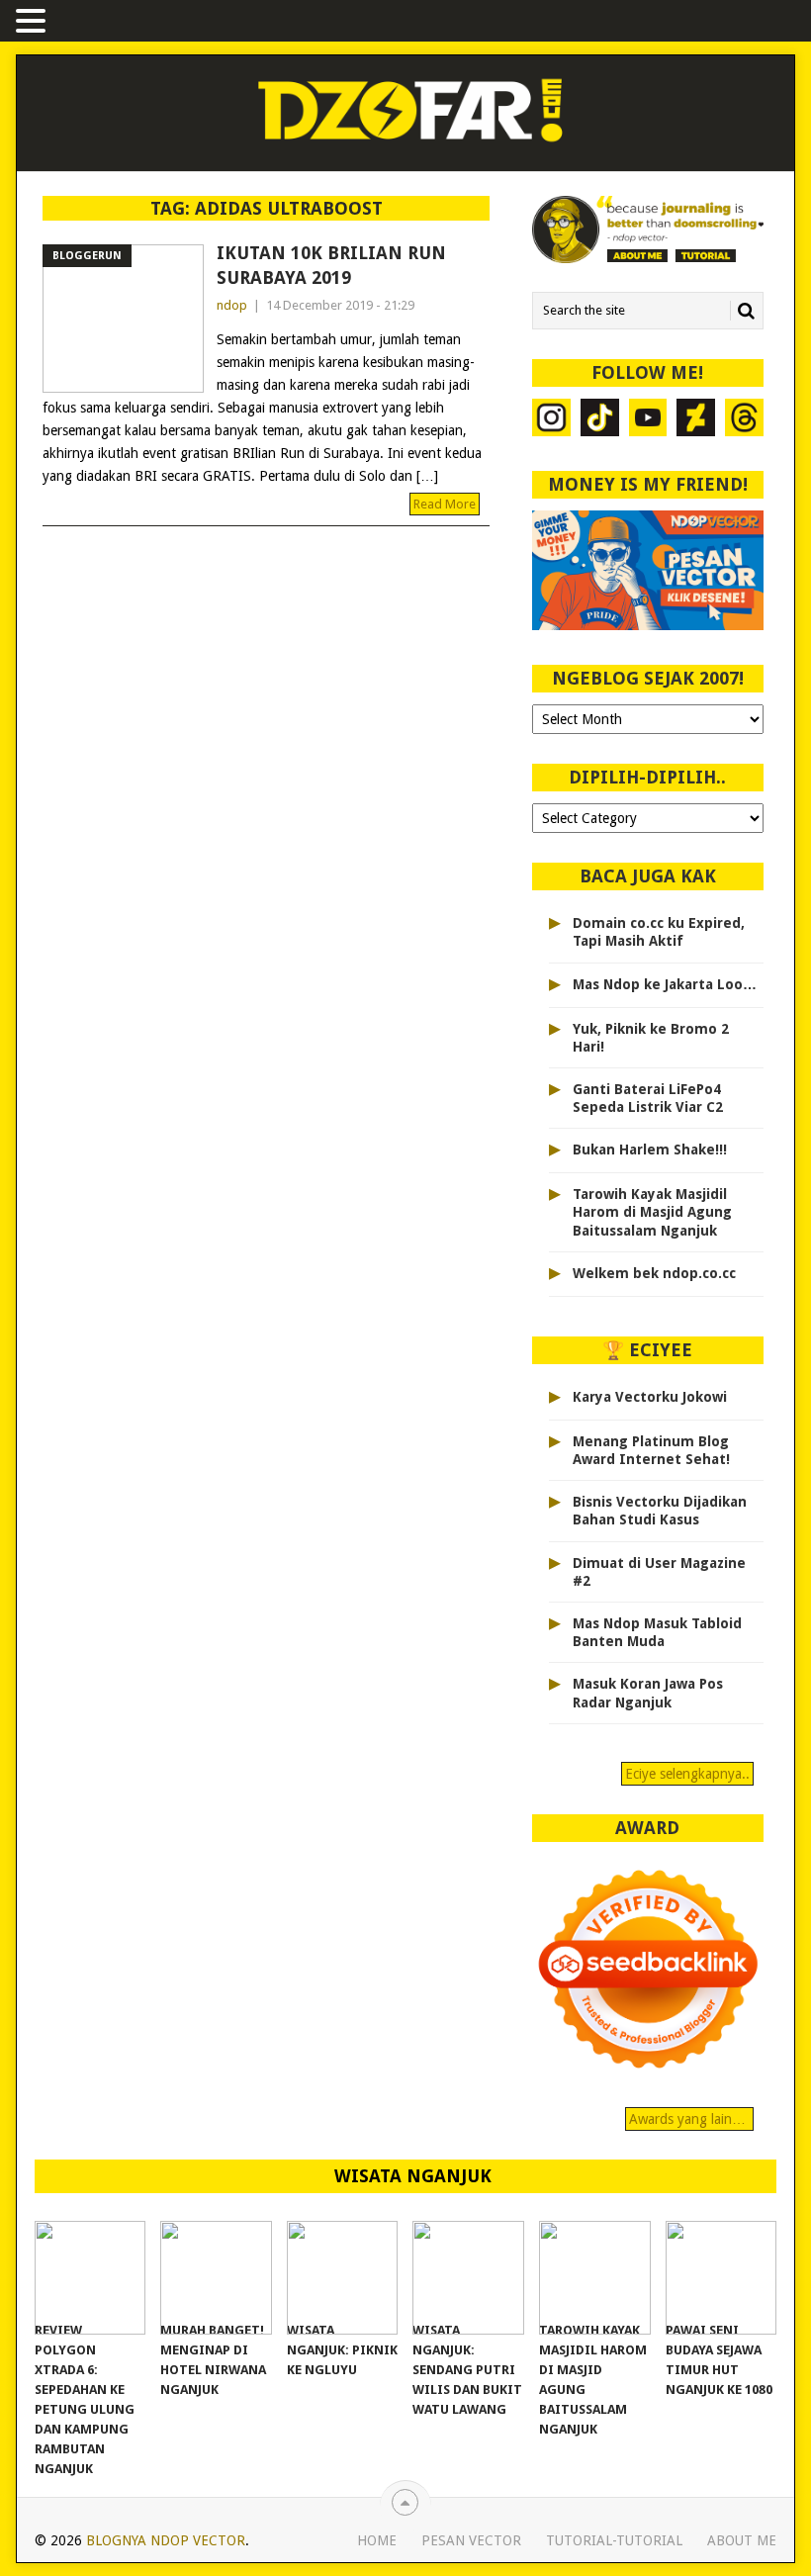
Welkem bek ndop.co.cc (654, 1273)
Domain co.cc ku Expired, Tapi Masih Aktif (659, 932)
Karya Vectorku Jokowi (650, 1397)
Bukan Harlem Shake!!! (650, 1150)
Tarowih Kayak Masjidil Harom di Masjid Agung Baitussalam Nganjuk (652, 1212)
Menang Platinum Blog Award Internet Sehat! (651, 1450)
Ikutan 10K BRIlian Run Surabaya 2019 (331, 265)
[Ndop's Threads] (744, 420)
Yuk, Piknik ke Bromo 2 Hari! (651, 1038)
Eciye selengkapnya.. (687, 1774)
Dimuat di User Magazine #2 (659, 1572)
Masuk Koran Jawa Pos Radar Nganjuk (648, 1693)
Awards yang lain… (689, 2119)
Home (377, 2540)
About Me (742, 2540)
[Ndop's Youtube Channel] (648, 420)
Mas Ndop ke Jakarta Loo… (665, 984)
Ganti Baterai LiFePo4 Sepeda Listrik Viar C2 (648, 1098)
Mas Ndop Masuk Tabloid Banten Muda (657, 1632)
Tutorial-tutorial (614, 2540)
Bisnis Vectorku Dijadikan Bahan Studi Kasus (660, 1511)
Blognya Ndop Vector (166, 2540)
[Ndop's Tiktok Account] (600, 420)
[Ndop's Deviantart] (696, 420)
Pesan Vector (471, 2540)
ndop (232, 305)
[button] (34, 22)
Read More (445, 504)
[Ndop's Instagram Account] (551, 420)
